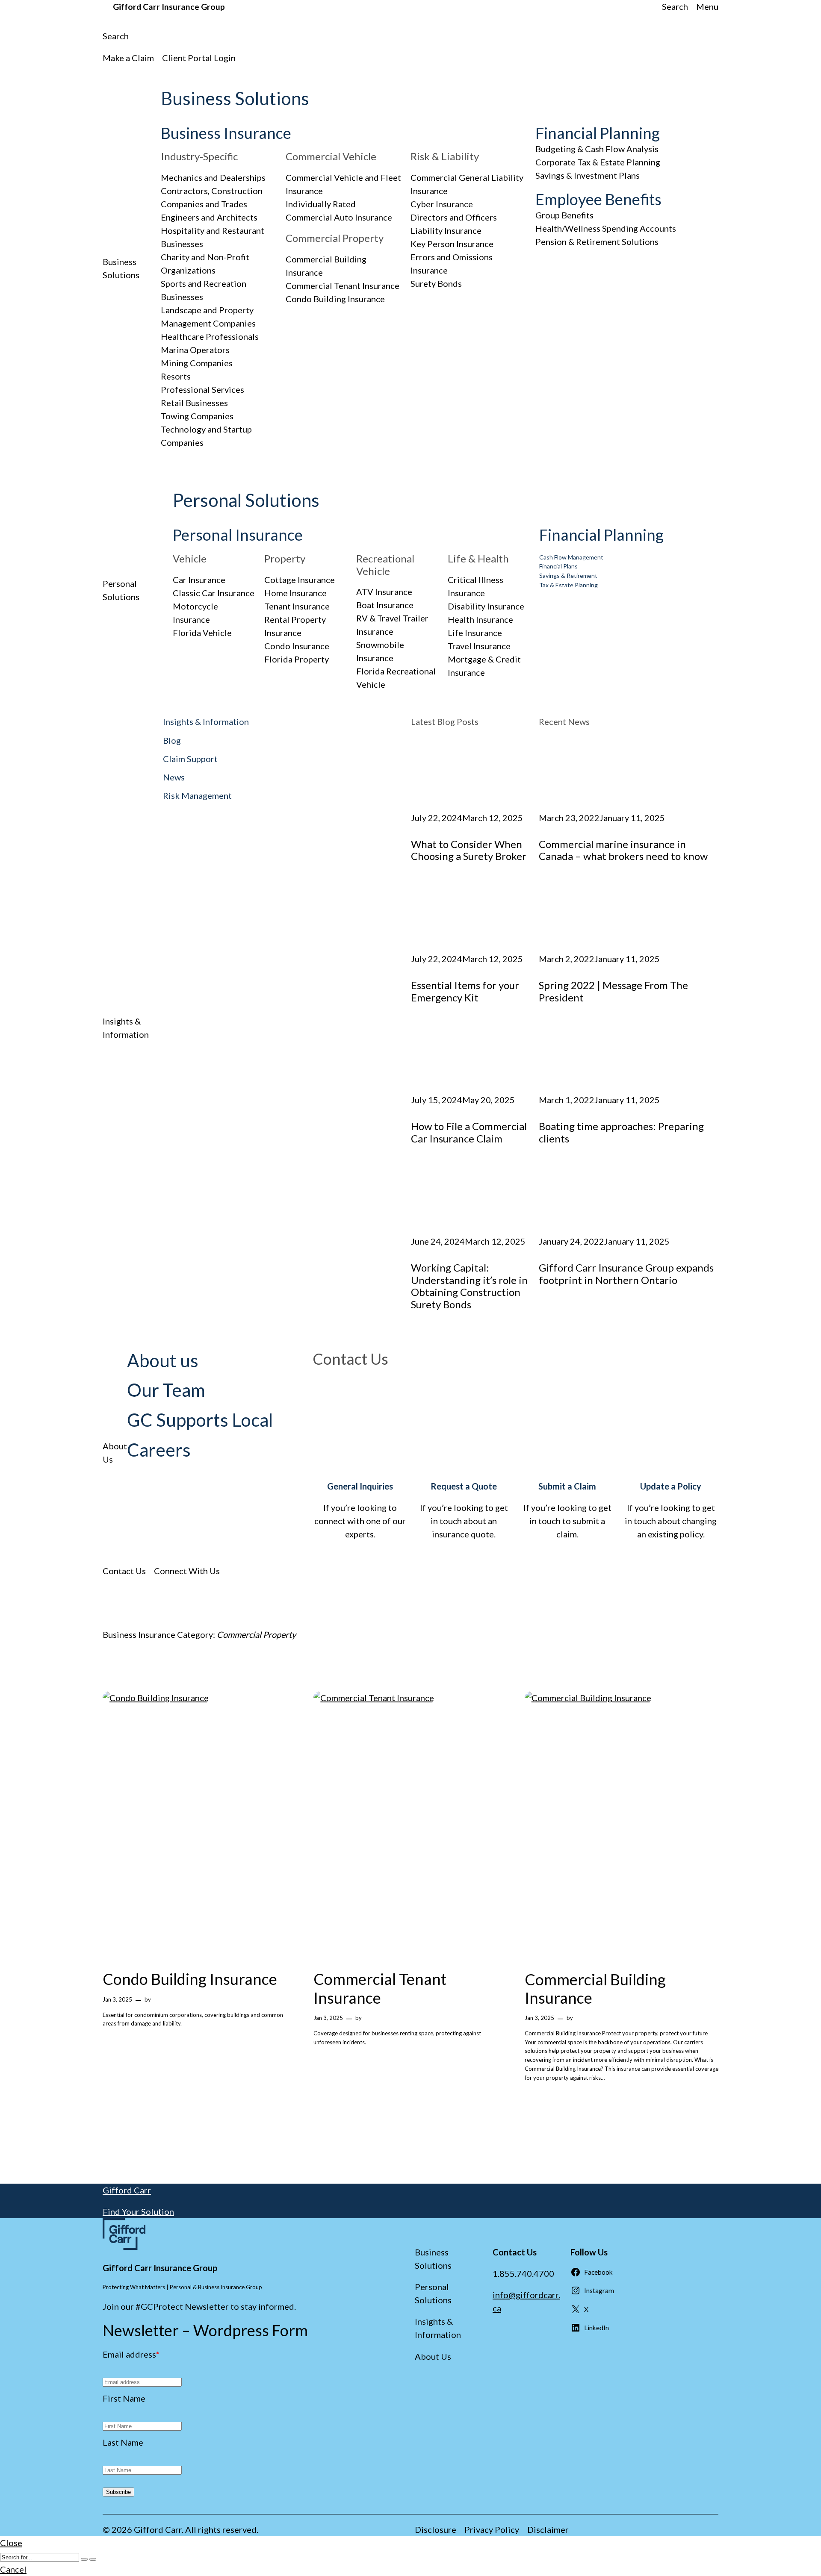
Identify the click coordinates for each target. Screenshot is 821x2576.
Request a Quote (464, 1486)
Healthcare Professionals (210, 336)
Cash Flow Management (571, 557)
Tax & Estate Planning (568, 585)
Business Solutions (235, 98)
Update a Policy (671, 1486)
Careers (159, 1450)
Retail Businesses (194, 403)
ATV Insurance (384, 592)
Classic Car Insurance (214, 593)
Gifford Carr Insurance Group (169, 7)
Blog (172, 740)
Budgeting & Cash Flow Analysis (597, 149)
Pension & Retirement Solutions (597, 241)
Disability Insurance (486, 606)
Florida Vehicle (202, 633)
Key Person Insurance (452, 244)
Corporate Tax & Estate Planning (598, 162)
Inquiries (375, 1486)
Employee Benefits (598, 199)
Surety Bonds (436, 283)
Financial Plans (558, 566)
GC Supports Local (200, 1420)
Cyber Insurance (442, 204)
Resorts (176, 376)
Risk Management (197, 795)
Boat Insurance (385, 605)
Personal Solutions (246, 500)
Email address (131, 2354)
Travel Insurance (479, 646)
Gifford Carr (127, 2190)
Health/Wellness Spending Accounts (606, 228)
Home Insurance (295, 593)
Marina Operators (195, 350)
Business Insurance (226, 133)
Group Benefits (564, 215)
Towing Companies (197, 416)
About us (163, 1360)
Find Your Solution (138, 2211)
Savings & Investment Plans (588, 175)
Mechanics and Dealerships (213, 177)
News (174, 777)
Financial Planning (598, 133)
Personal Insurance (238, 535)
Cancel (13, 2569)
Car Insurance (199, 580)
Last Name (123, 2442)
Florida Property (297, 659)
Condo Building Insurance (335, 299)
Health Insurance (480, 619)
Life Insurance (475, 633)
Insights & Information (206, 721)
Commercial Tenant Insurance (343, 286)
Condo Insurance (297, 646)
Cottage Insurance (300, 580)
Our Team (166, 1390)
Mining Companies (197, 363)
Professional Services (202, 389)
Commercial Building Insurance (595, 1989)
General (343, 1486)
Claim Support (190, 759)
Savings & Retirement (568, 576)
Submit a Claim (567, 1486)
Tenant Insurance (297, 606)
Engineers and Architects (209, 217)
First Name (124, 2398)
